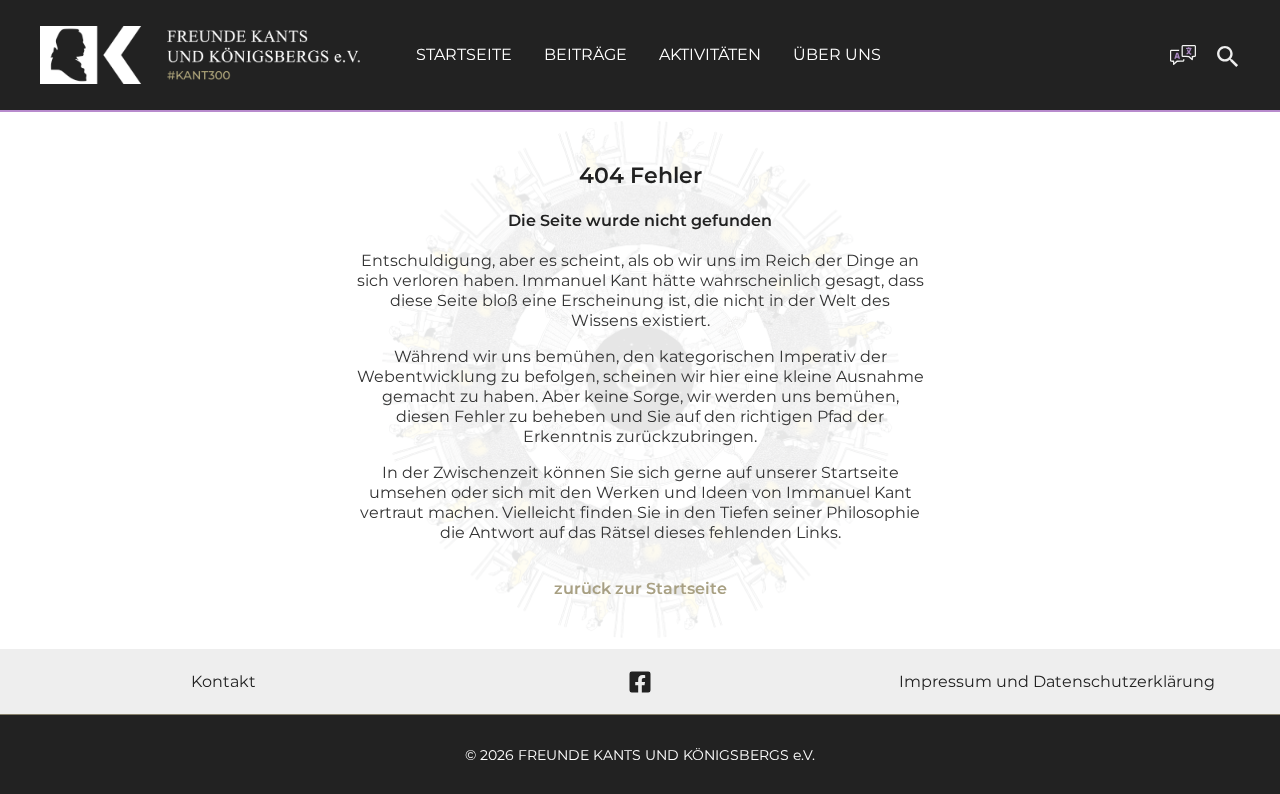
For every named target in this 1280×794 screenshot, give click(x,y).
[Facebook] (640, 682)
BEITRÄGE (585, 54)
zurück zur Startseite (640, 588)
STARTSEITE (464, 54)
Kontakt (223, 681)
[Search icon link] (1228, 59)
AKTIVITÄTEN (710, 54)
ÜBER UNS (837, 54)
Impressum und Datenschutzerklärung (1057, 681)
